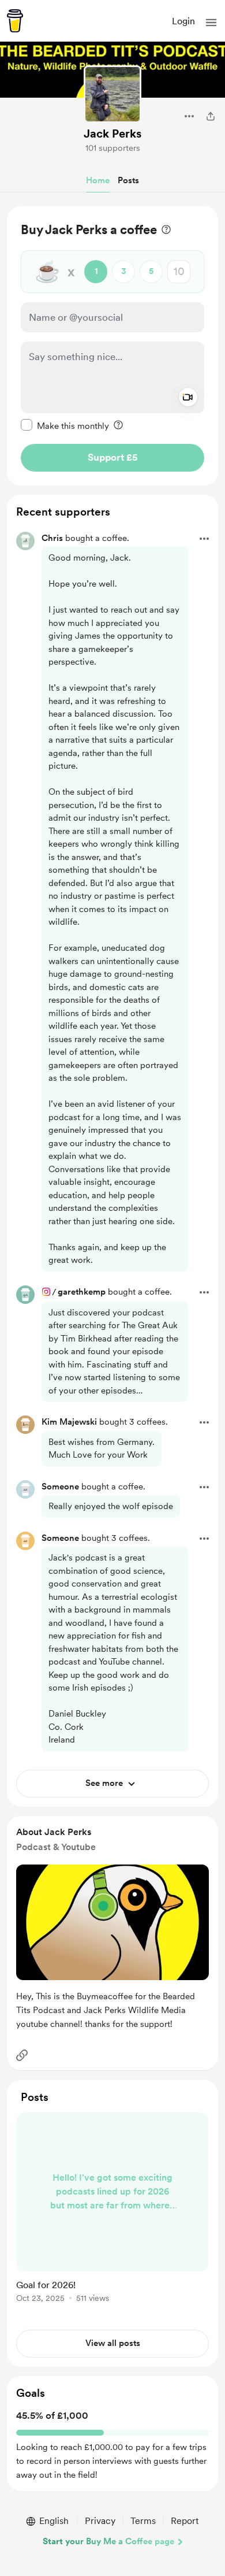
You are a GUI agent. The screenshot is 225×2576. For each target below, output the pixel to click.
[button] (211, 23)
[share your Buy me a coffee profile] (211, 116)
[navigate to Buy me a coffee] (15, 21)
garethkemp (82, 1292)
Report (185, 2521)
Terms (143, 2521)
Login (183, 21)
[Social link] (22, 2055)
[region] (112, 346)
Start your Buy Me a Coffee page (108, 2541)
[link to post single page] (112, 2210)
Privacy (100, 2521)
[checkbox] (65, 425)
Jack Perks (112, 134)
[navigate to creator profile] (112, 94)
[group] (112, 2214)
